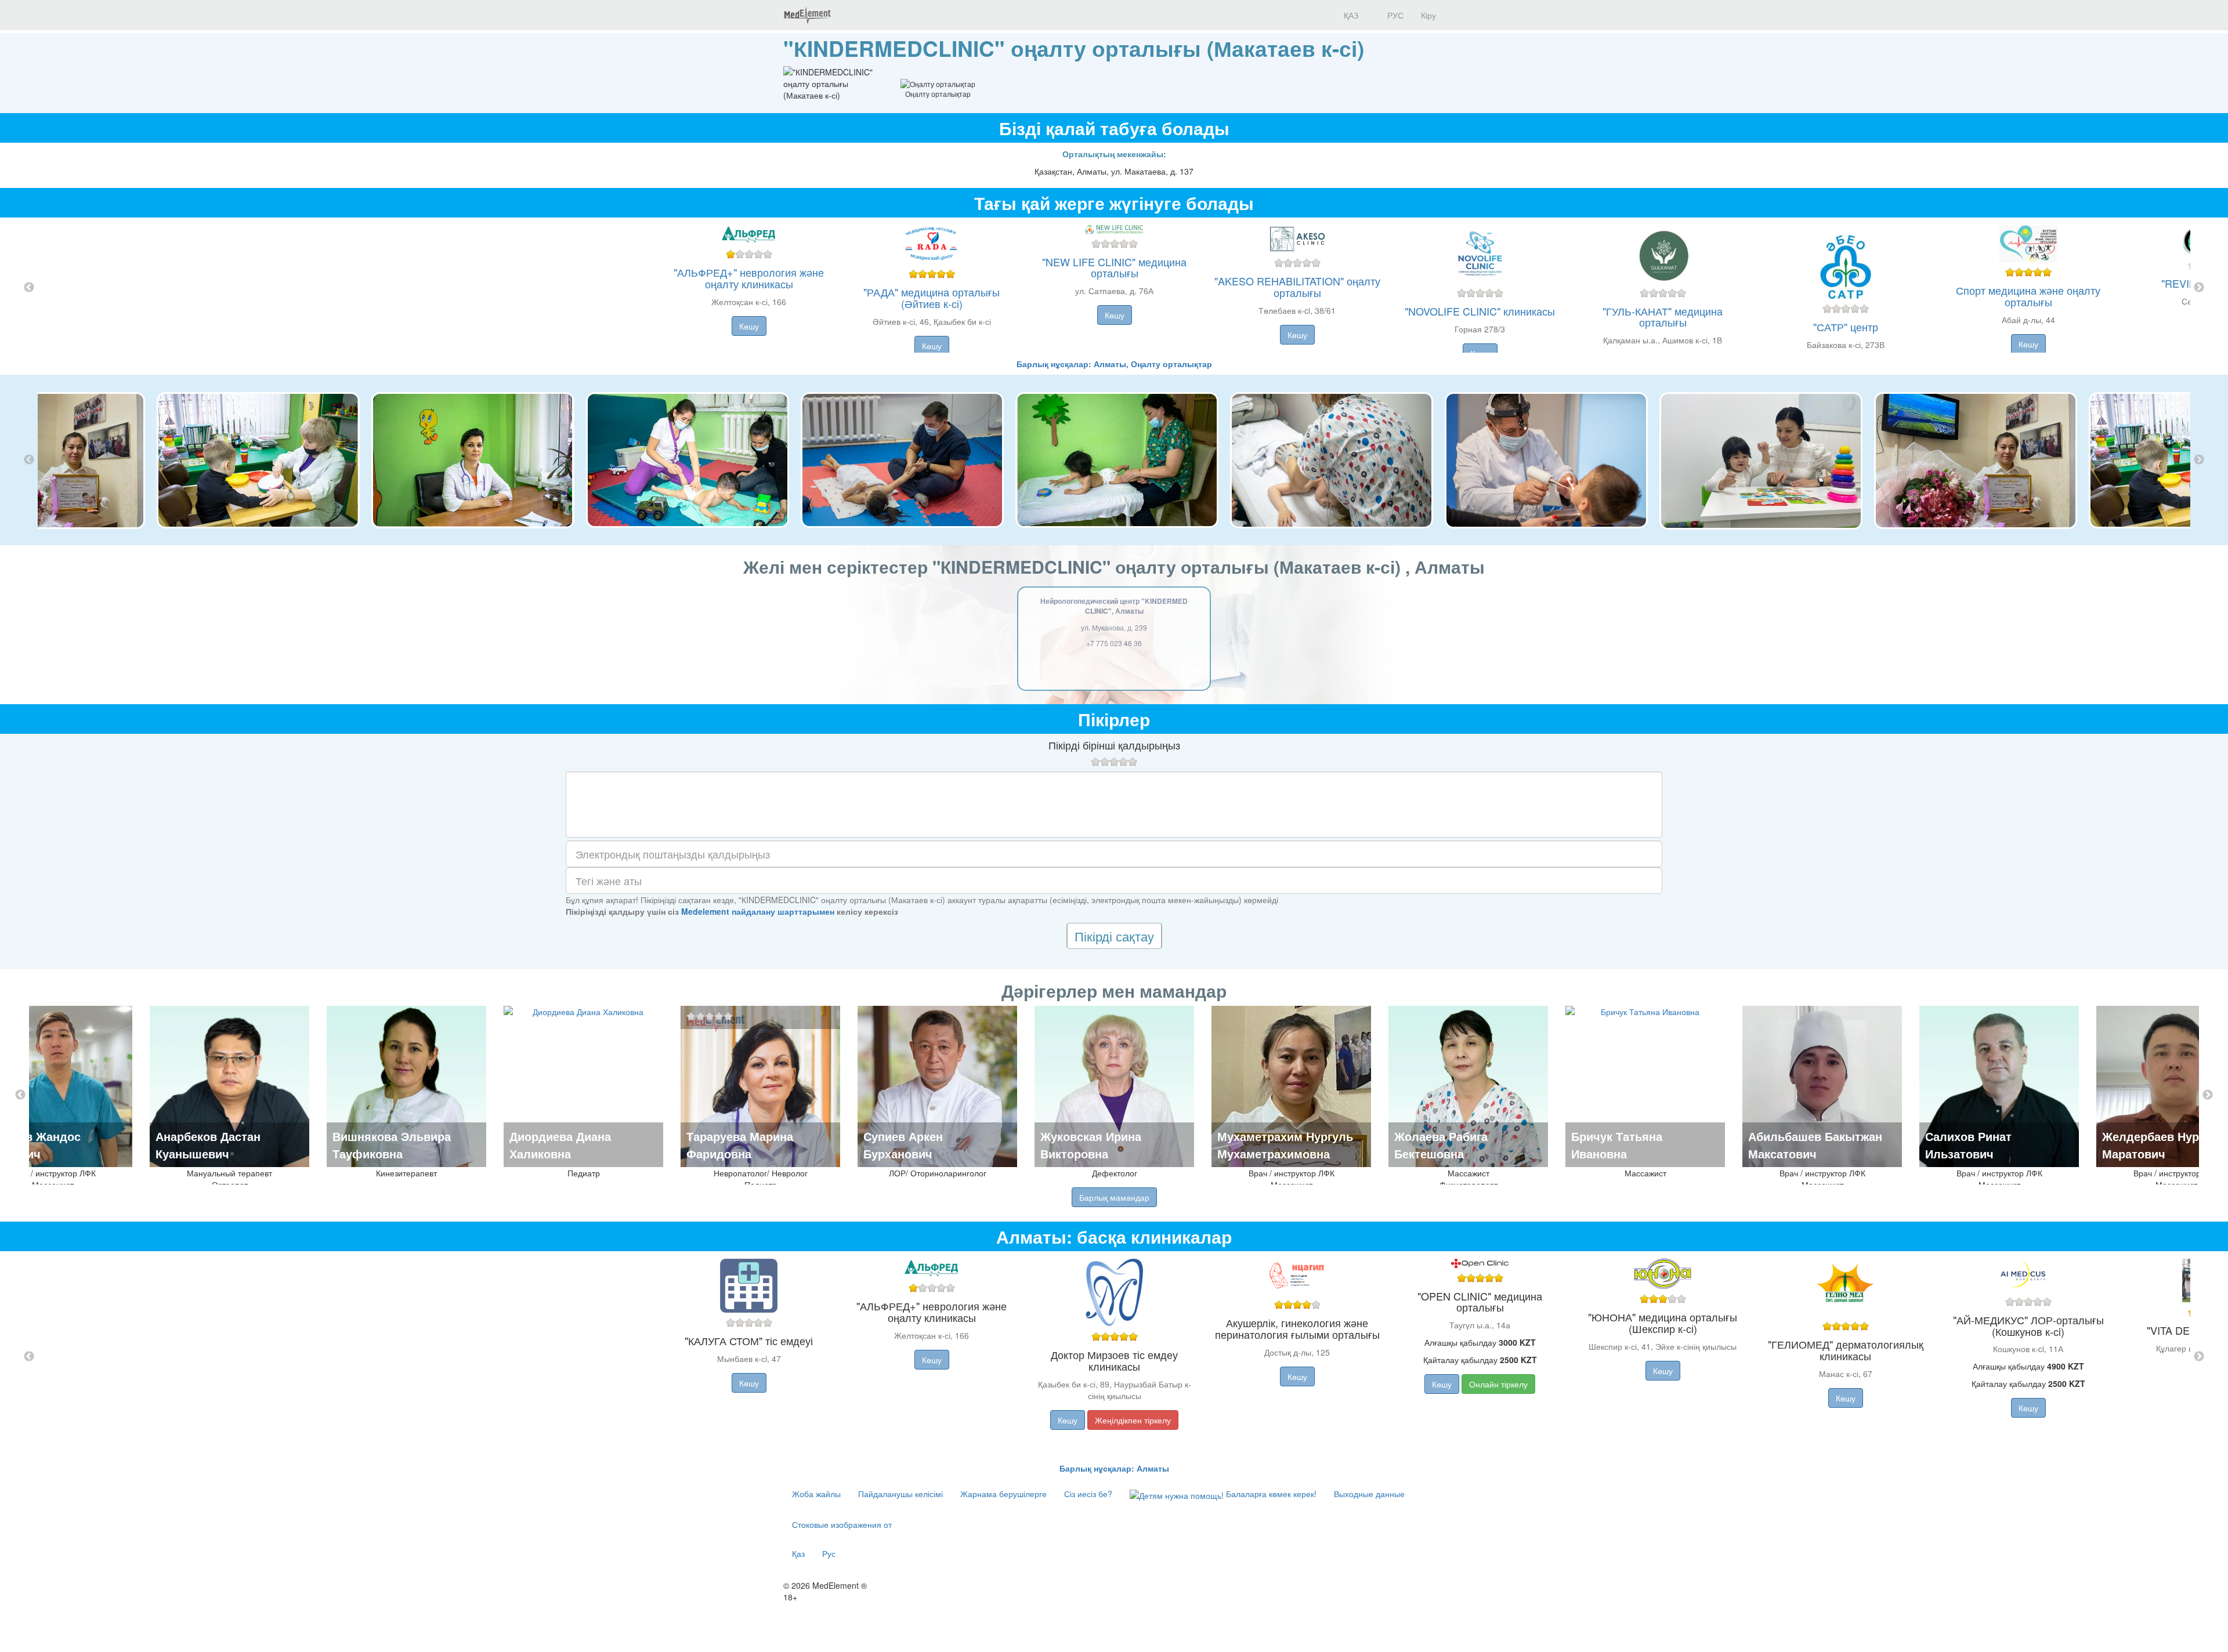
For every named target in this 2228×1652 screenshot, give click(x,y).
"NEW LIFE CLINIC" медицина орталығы (1114, 267)
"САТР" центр (1846, 327)
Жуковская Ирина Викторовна (1091, 1145)
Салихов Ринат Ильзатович (1968, 1145)
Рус (829, 1553)
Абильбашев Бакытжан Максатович (1815, 1145)
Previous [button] (29, 288)
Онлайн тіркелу (1498, 1384)
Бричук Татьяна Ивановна (1617, 1145)
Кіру (1428, 15)
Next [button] (2199, 288)
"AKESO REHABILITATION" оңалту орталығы (1297, 287)
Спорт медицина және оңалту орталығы (2028, 296)
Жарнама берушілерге (1003, 1494)
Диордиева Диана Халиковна (560, 1145)
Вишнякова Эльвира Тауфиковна (392, 1145)
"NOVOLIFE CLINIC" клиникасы (1480, 311)
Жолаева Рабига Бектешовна (1441, 1145)
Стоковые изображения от (842, 1524)
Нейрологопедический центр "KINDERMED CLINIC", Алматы (1114, 606)
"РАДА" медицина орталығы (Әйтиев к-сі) (932, 298)
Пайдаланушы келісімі (900, 1494)
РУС (1394, 15)
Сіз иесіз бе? (1088, 1494)
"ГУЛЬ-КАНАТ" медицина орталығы (1663, 317)
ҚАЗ (1350, 15)
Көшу (749, 326)
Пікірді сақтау (1114, 936)
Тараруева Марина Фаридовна (740, 1145)
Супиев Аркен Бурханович (903, 1145)
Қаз (798, 1553)
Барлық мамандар (1114, 1197)
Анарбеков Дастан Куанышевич (208, 1145)
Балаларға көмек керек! (1270, 1494)
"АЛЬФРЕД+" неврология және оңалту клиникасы (749, 278)
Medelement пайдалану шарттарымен (758, 911)
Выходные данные (1369, 1494)
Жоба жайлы (816, 1494)
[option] (1114, 288)
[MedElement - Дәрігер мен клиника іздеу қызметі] (807, 15)
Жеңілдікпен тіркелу (1133, 1420)
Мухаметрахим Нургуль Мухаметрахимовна (1285, 1145)
